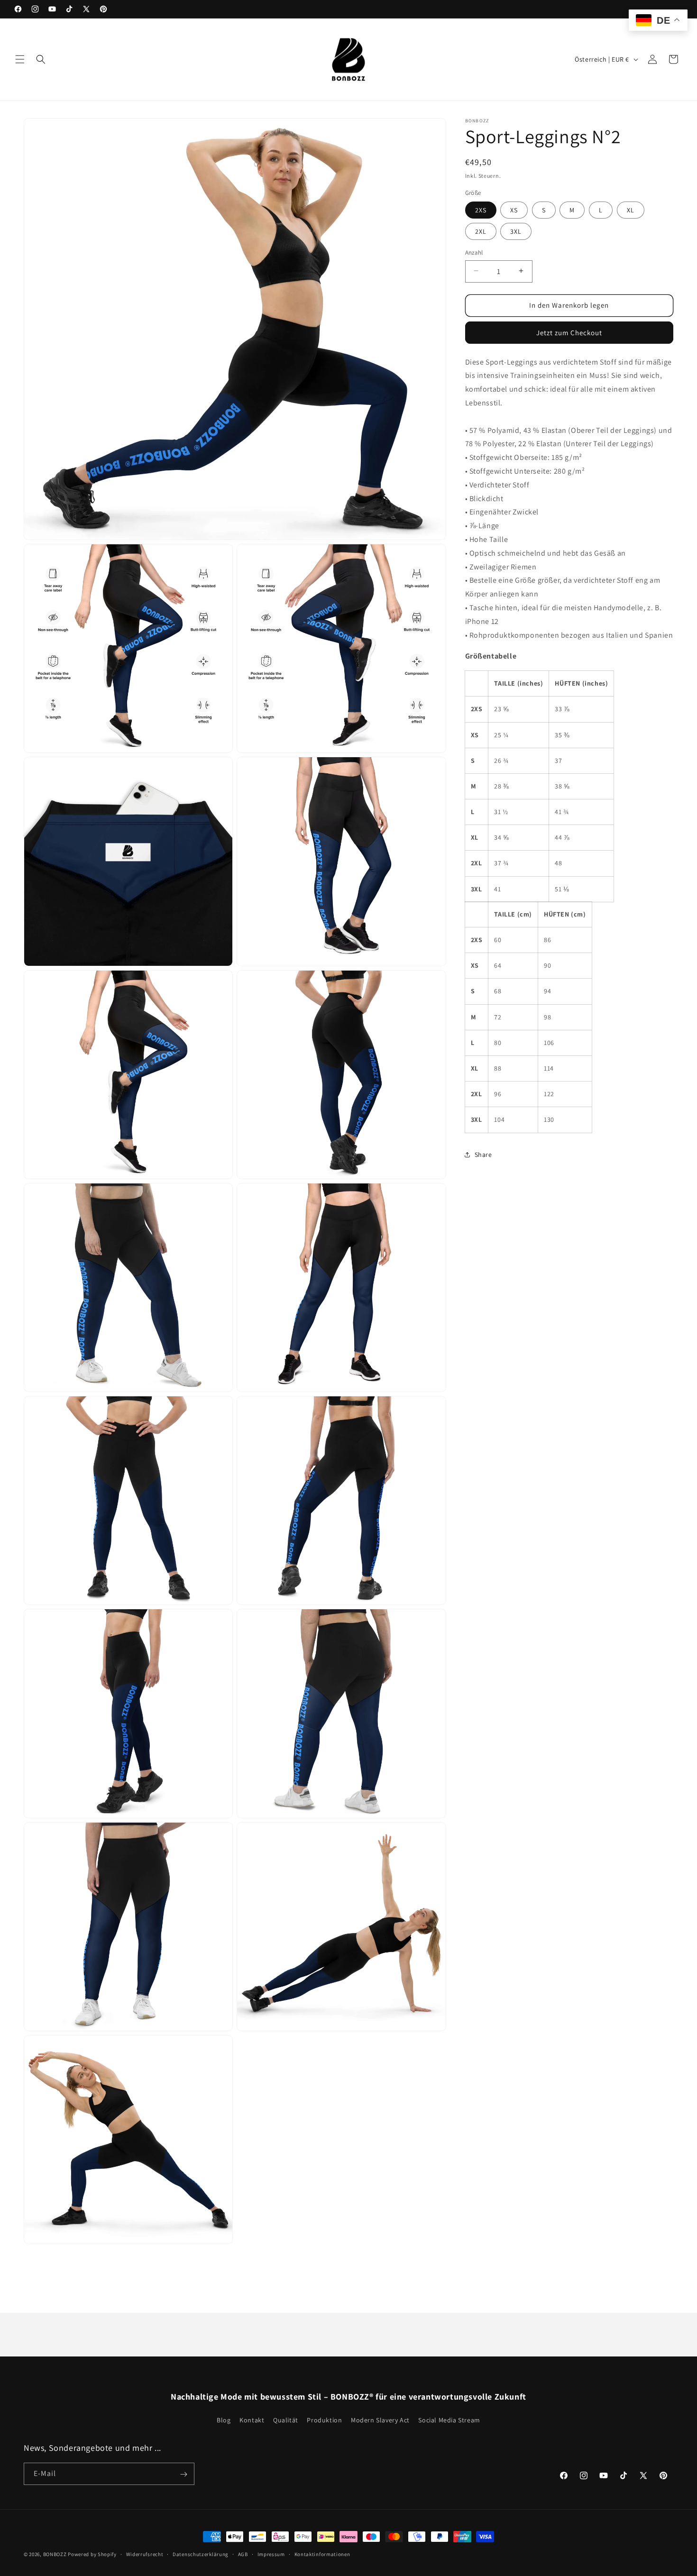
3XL (516, 231)
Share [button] (483, 1154)
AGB (243, 2554)
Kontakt (252, 2420)
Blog (224, 2420)
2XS (481, 210)
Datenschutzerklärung (201, 2554)
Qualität (286, 2420)
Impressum (271, 2554)
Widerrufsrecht (145, 2554)
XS (514, 210)
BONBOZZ (55, 2554)
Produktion (324, 2420)
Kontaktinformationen (322, 2554)
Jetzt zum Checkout (569, 332)
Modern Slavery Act (380, 2420)
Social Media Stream (449, 2420)
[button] (20, 59)
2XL (481, 231)
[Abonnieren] (183, 2474)
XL (631, 210)
